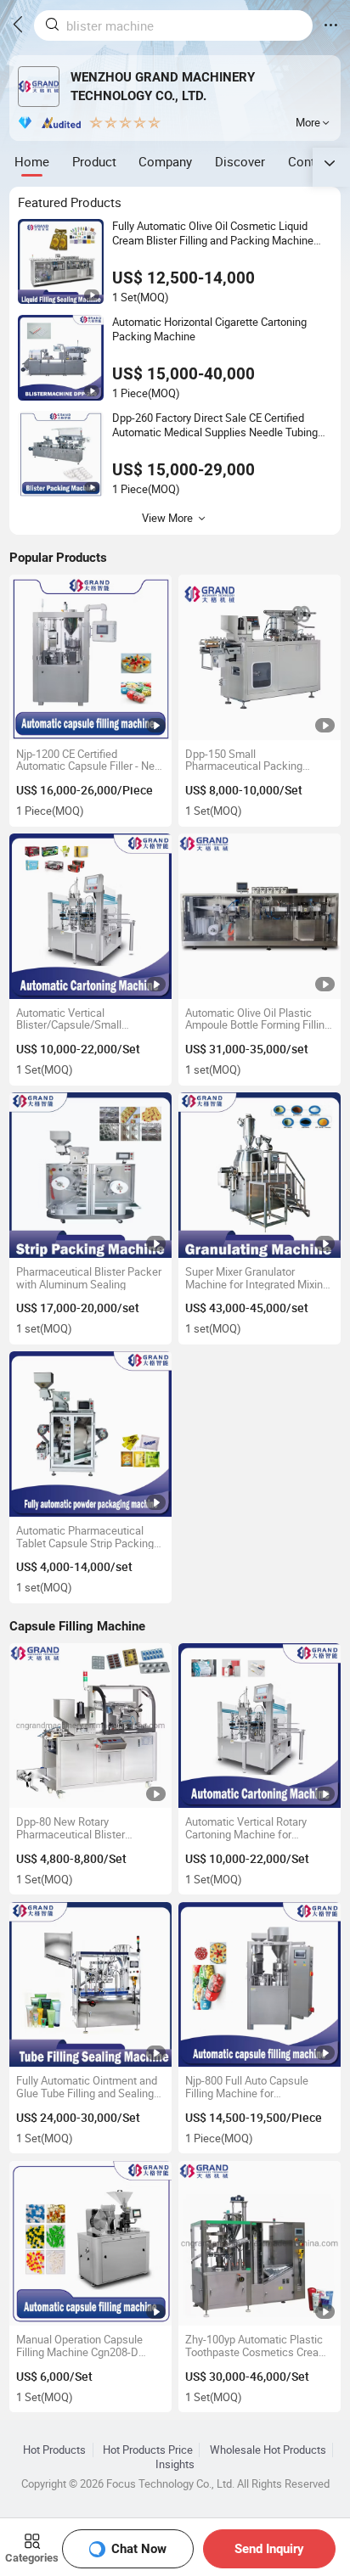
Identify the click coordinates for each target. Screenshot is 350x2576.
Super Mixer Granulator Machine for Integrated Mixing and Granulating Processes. (257, 1278)
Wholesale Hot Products (268, 2450)
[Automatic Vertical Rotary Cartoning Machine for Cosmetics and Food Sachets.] (260, 1726)
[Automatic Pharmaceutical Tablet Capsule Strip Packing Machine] (90, 1434)
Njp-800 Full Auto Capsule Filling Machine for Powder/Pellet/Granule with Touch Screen (251, 2087)
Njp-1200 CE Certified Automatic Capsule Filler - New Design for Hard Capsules (90, 760)
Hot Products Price (148, 2450)
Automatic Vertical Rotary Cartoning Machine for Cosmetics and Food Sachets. (257, 1828)
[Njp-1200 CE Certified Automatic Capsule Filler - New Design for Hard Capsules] (90, 657)
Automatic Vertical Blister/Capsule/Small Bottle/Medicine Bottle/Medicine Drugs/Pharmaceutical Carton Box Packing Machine (87, 1019)
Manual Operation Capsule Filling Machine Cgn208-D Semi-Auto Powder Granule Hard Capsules (81, 2346)
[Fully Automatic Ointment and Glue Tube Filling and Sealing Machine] (90, 1985)
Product (94, 161)
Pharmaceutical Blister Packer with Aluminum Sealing (89, 1278)
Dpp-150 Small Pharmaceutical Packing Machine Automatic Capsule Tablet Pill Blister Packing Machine (253, 760)
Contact (310, 161)
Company (165, 161)
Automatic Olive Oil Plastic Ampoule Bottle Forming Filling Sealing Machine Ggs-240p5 (258, 1019)
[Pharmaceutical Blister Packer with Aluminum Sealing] (90, 1175)
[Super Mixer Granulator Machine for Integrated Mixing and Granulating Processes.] (260, 1175)
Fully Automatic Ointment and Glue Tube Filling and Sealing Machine (87, 2087)
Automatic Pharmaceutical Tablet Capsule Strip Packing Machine (85, 1537)
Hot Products (54, 2450)
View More (167, 518)
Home (32, 161)
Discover (240, 161)
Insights (175, 2464)
